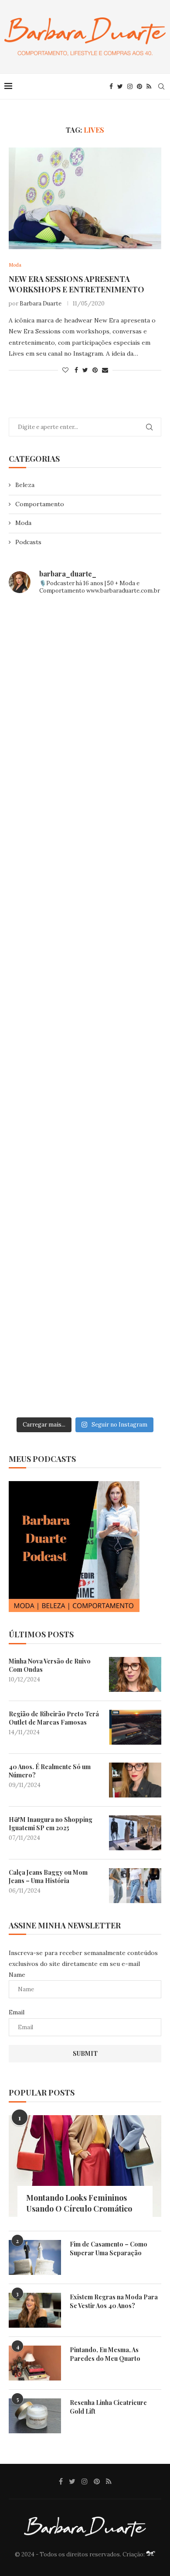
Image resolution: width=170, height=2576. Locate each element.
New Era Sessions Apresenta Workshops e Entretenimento (76, 284)
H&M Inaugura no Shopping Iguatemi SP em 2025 (51, 1824)
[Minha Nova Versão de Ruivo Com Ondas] (135, 1674)
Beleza (25, 485)
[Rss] (149, 86)
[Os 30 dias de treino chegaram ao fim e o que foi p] (85, 648)
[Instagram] (130, 86)
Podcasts (28, 542)
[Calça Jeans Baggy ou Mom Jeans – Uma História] (135, 1886)
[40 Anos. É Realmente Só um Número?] (135, 1780)
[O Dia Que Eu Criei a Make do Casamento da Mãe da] (85, 1277)
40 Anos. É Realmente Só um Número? (50, 1771)
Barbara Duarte (41, 304)
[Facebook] (111, 86)
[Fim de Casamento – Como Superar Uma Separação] (35, 2257)
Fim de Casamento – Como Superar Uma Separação (109, 2248)
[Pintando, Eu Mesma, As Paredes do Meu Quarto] (35, 2363)
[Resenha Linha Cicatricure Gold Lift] (35, 2416)
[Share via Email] (105, 370)
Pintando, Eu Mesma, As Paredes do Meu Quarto (105, 2354)
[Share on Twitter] (85, 370)
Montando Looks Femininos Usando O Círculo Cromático (79, 2203)
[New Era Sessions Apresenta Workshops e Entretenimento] (85, 198)
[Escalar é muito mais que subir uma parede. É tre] (85, 1367)
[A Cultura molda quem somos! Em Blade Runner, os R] (85, 1187)
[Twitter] (120, 86)
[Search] (161, 86)
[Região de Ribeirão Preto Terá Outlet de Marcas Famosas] (135, 1727)
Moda (23, 523)
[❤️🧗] (85, 828)
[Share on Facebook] (76, 370)
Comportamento (40, 504)
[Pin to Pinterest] (95, 370)
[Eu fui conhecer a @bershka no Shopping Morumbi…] (85, 1098)
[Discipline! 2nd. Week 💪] (85, 738)
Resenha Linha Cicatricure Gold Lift (108, 2407)
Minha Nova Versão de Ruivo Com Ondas (50, 1665)
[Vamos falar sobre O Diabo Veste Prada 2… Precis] (85, 918)
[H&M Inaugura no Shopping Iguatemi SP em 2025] (135, 1833)
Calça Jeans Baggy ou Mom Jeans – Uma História (48, 1877)
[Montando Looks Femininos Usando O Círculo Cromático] (85, 2166)
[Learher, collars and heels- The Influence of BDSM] (85, 1008)
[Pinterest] (139, 86)
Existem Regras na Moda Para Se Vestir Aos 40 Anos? (114, 2301)
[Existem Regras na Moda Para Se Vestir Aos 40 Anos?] (35, 2310)
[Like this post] (65, 370)
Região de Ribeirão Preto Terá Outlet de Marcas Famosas (54, 1718)
